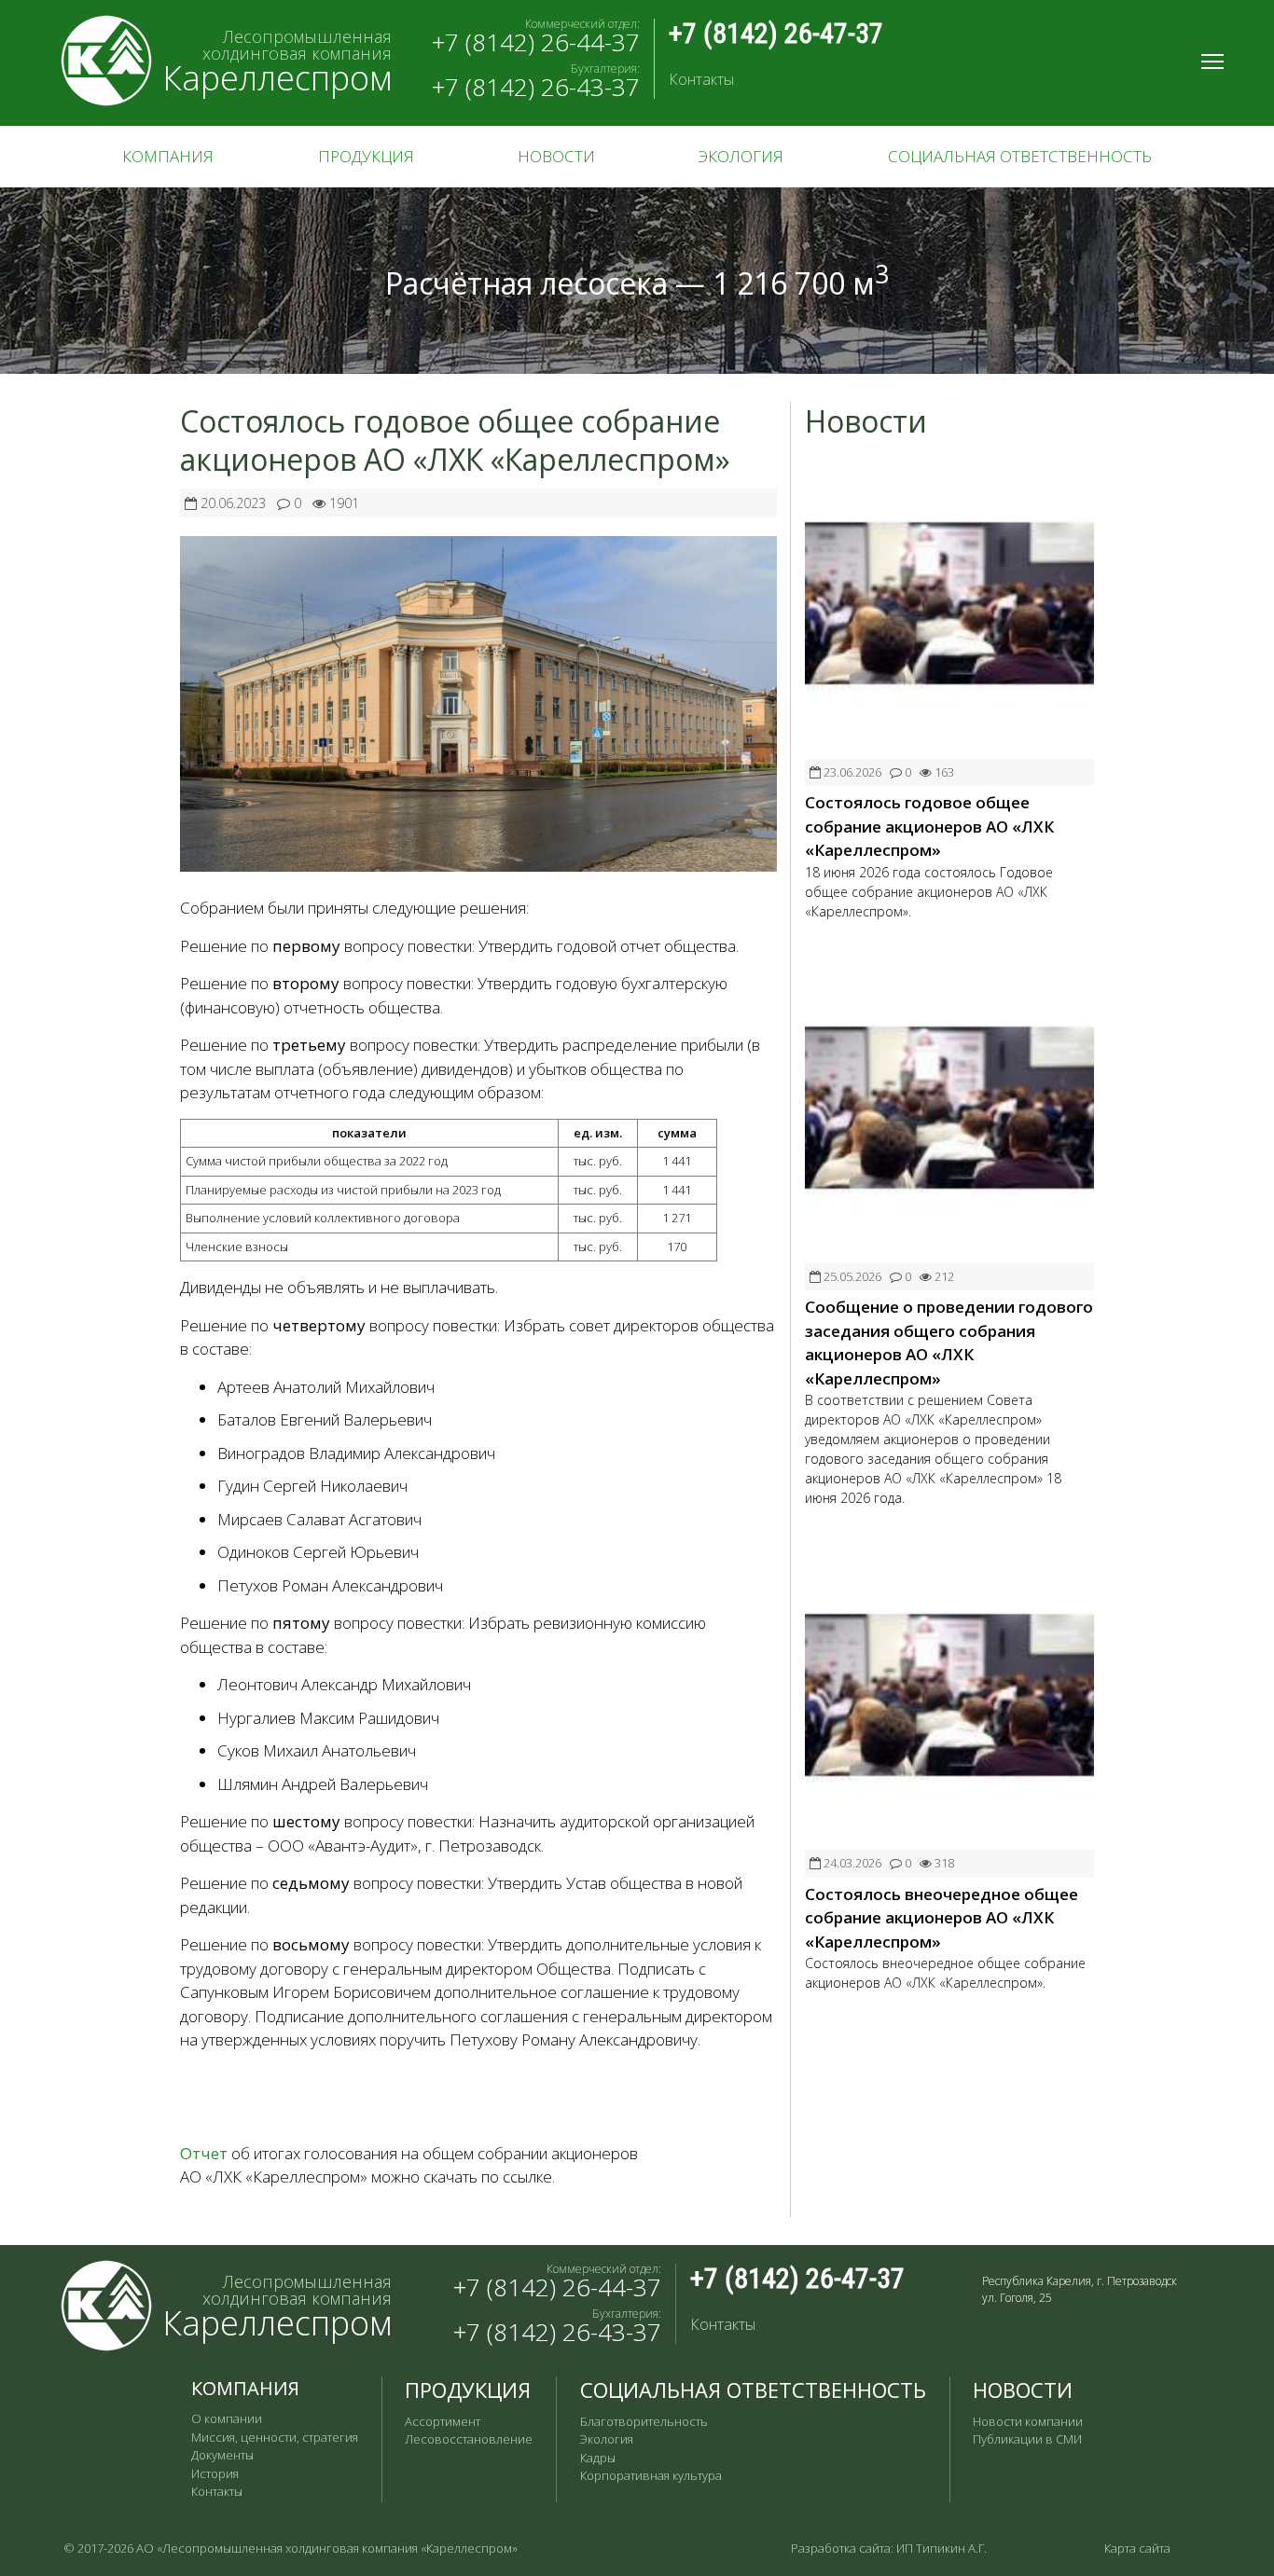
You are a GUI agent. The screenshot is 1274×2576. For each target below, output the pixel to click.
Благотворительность (644, 2421)
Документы (222, 2455)
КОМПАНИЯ (168, 156)
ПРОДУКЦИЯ (366, 156)
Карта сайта (1137, 2548)
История (215, 2473)
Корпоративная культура (651, 2475)
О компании (227, 2418)
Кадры (598, 2458)
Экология (607, 2439)
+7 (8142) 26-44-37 (536, 42)
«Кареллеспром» (469, 2548)
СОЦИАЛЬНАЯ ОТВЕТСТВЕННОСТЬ (1020, 156)
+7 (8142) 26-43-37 (536, 87)
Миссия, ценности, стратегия (275, 2437)
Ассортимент (443, 2421)
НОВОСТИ (556, 156)
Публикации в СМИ (1027, 2439)
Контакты (701, 79)
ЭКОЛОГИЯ (741, 156)
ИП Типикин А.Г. (942, 2548)
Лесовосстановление (469, 2439)
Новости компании (1028, 2421)
